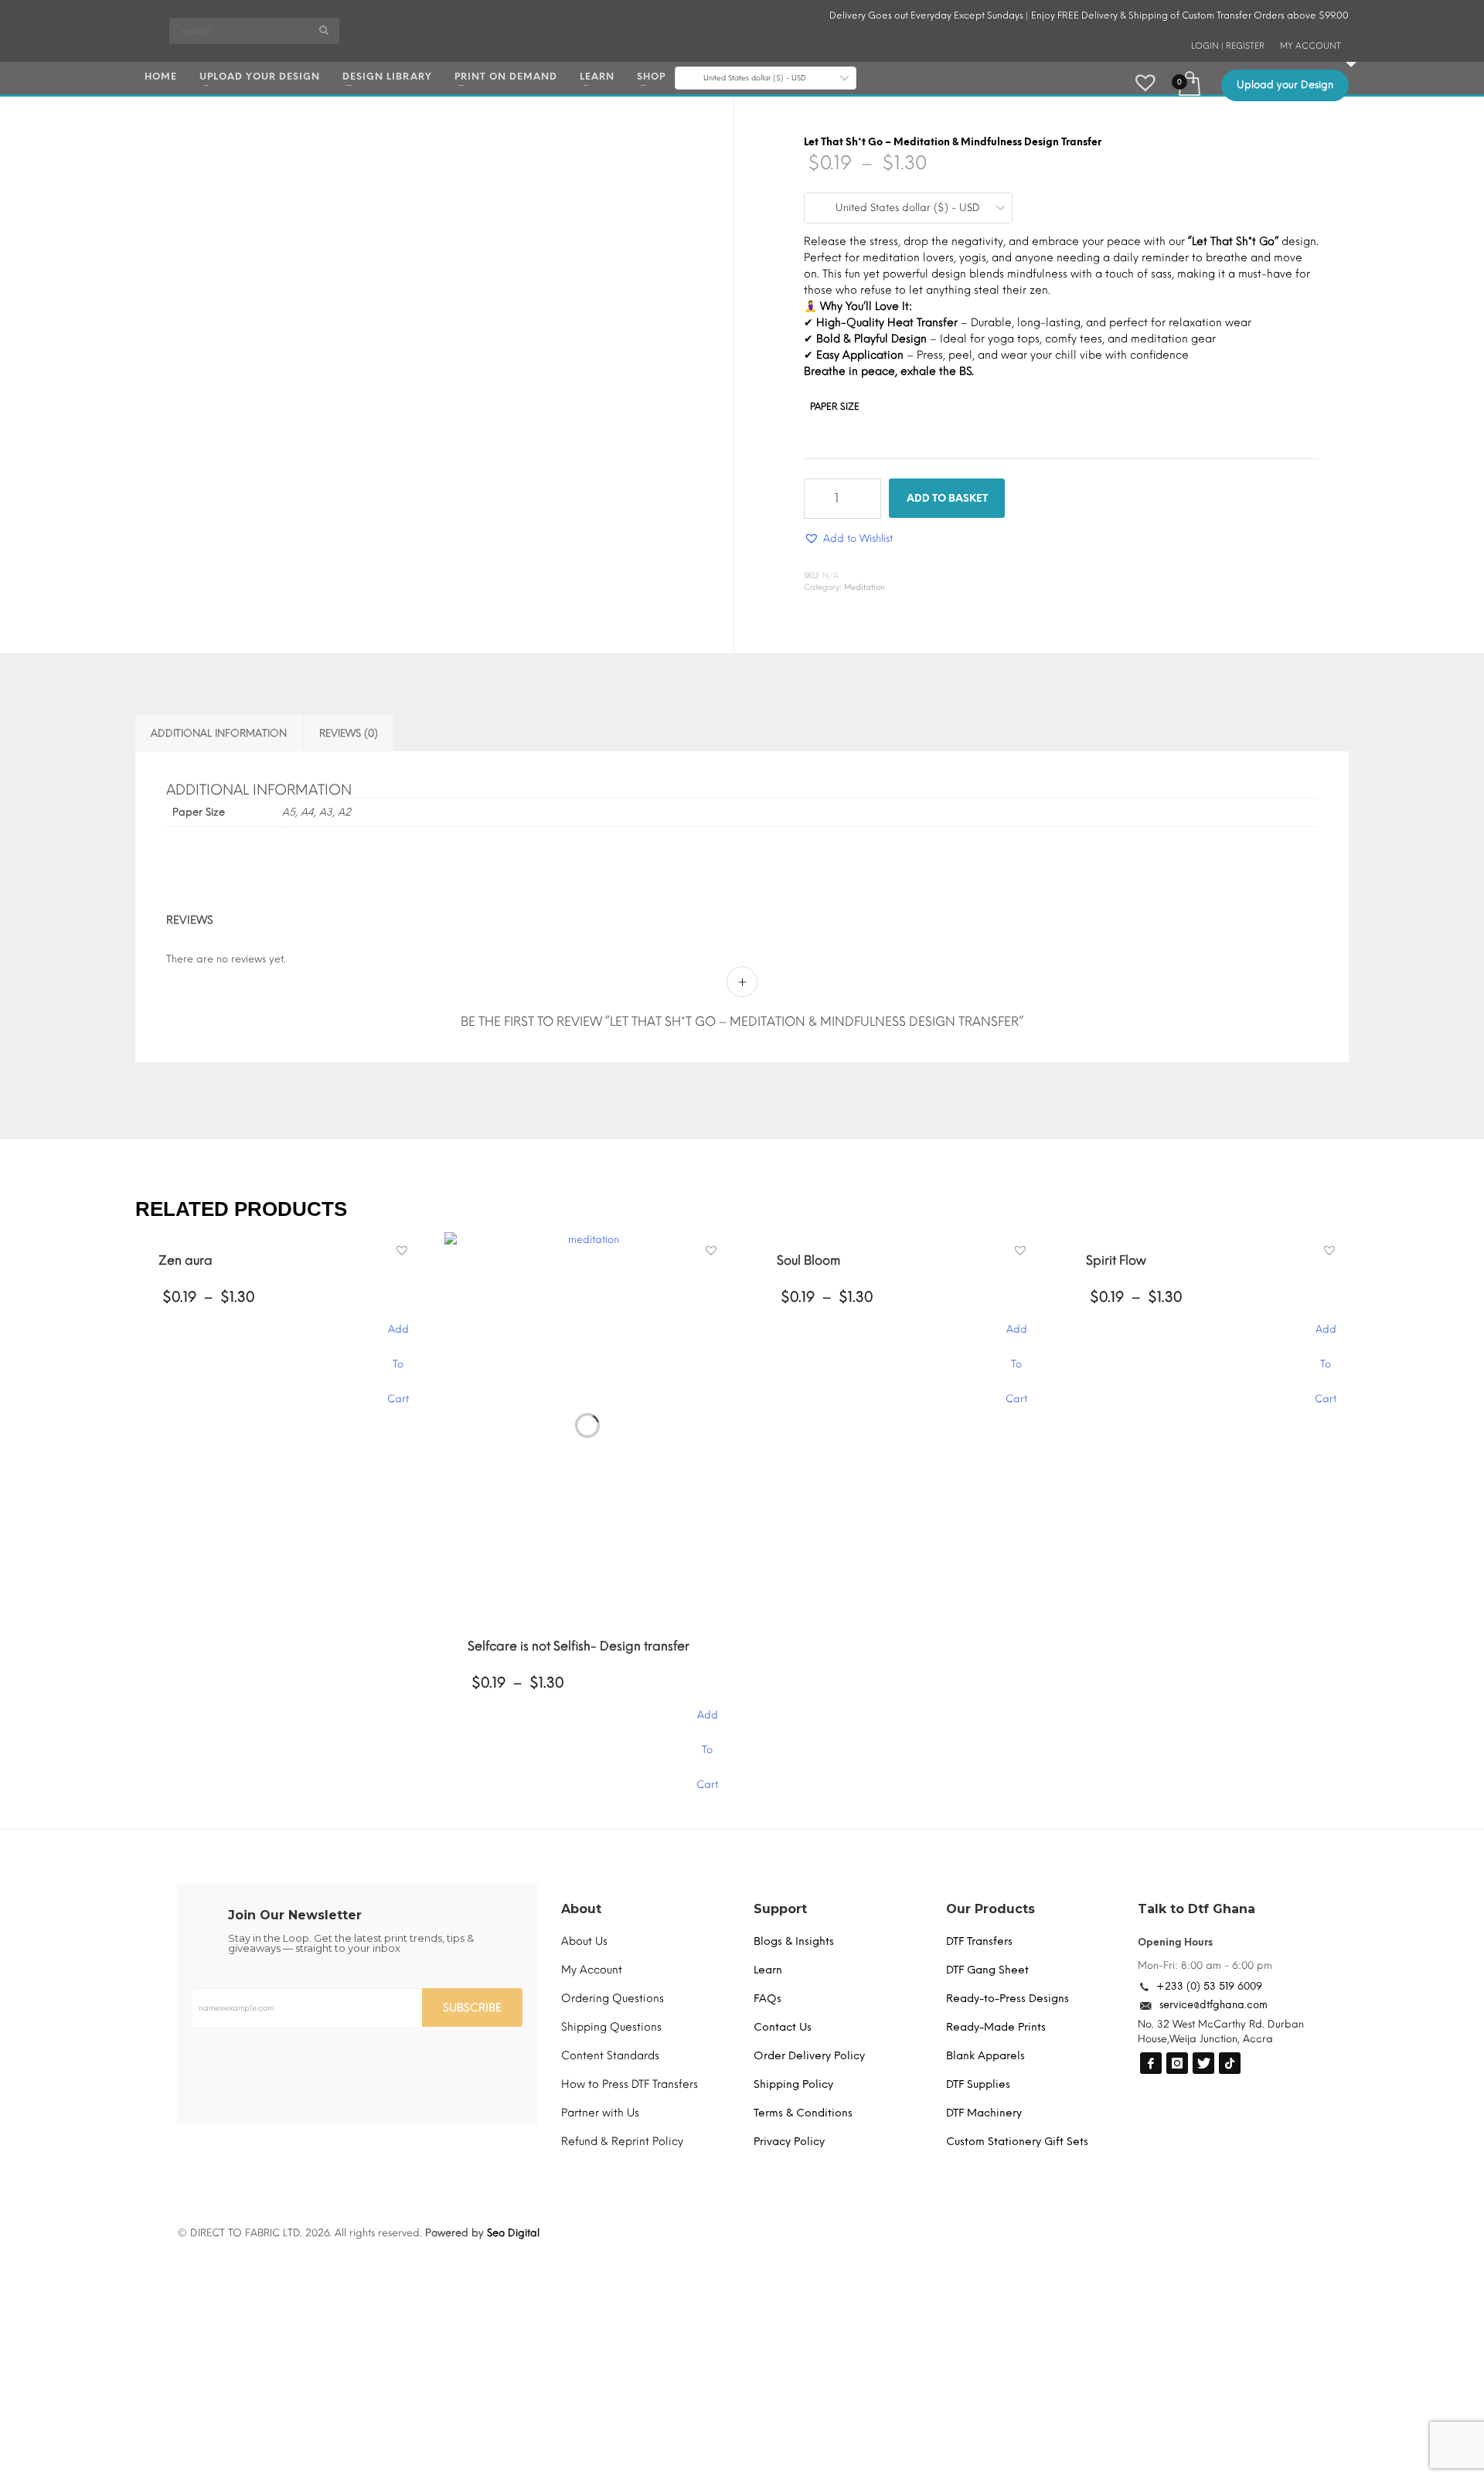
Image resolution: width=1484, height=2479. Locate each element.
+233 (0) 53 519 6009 (1209, 1412)
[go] (324, 30)
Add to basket (947, 498)
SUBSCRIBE (472, 1434)
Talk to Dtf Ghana (1196, 1335)
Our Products (990, 1335)
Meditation (865, 587)
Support (780, 1335)
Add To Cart (398, 1149)
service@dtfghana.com (1213, 1430)
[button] (667, 128)
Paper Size (835, 407)
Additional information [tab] (219, 733)
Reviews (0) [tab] (349, 733)
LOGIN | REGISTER (1228, 46)
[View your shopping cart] (1188, 82)
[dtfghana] (1151, 1489)
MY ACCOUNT (1310, 46)
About (581, 1335)
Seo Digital (513, 1658)
